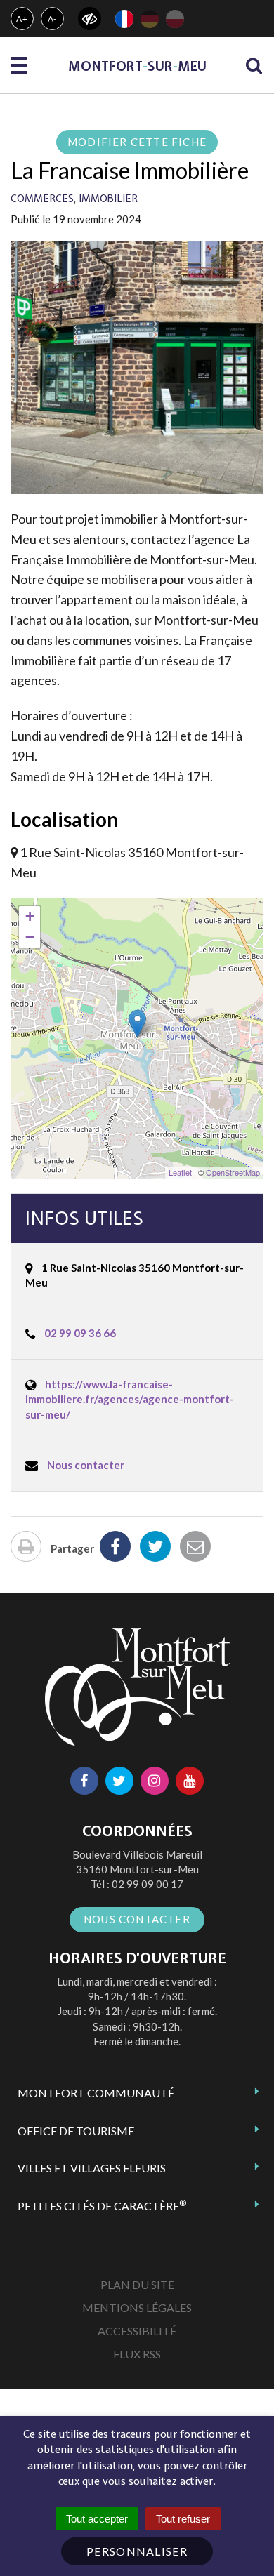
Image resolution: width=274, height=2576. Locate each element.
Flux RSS (137, 2354)
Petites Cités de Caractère (102, 2205)
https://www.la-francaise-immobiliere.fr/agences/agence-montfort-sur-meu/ (130, 1399)
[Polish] (175, 19)
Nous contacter (86, 1465)
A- (53, 19)
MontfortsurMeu (137, 66)
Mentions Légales (137, 2308)
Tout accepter (97, 2519)
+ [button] (30, 916)
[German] (150, 19)
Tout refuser (183, 2519)
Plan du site (137, 2284)
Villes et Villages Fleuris (92, 2168)
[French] (124, 19)
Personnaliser (137, 2551)
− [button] (30, 937)
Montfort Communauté (96, 2093)
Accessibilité (137, 2331)
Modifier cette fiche (137, 142)
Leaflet (180, 1172)
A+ (22, 19)
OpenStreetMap (233, 1172)
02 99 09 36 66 (80, 1333)
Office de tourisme (76, 2131)
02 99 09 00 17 (148, 1884)
